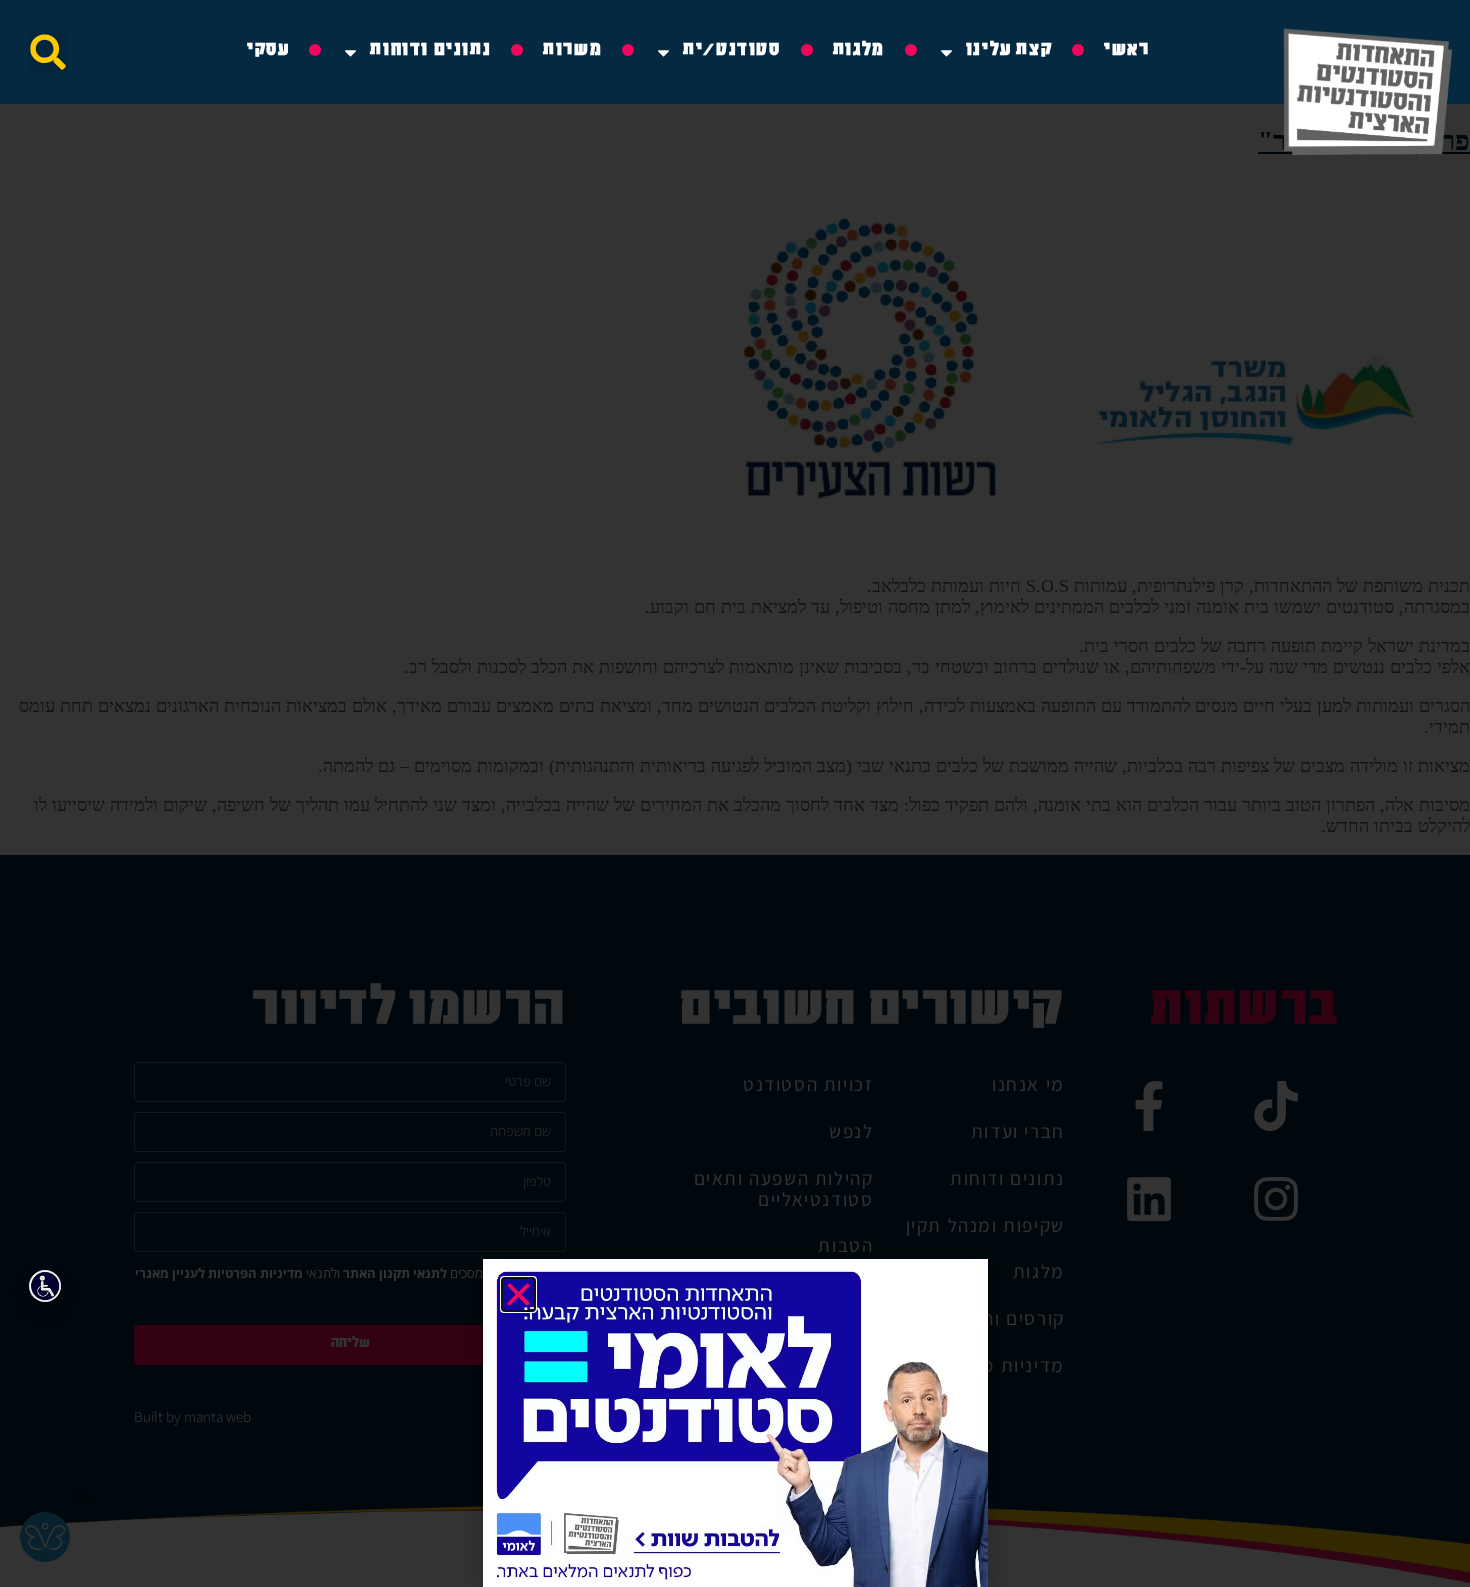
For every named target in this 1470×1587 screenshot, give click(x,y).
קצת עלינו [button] (1009, 51)
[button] (48, 52)
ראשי (1126, 51)
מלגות (859, 51)
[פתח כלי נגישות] (45, 1286)
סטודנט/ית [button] (731, 51)
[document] (735, 793)
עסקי (268, 51)
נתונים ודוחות (430, 51)
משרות (572, 51)
